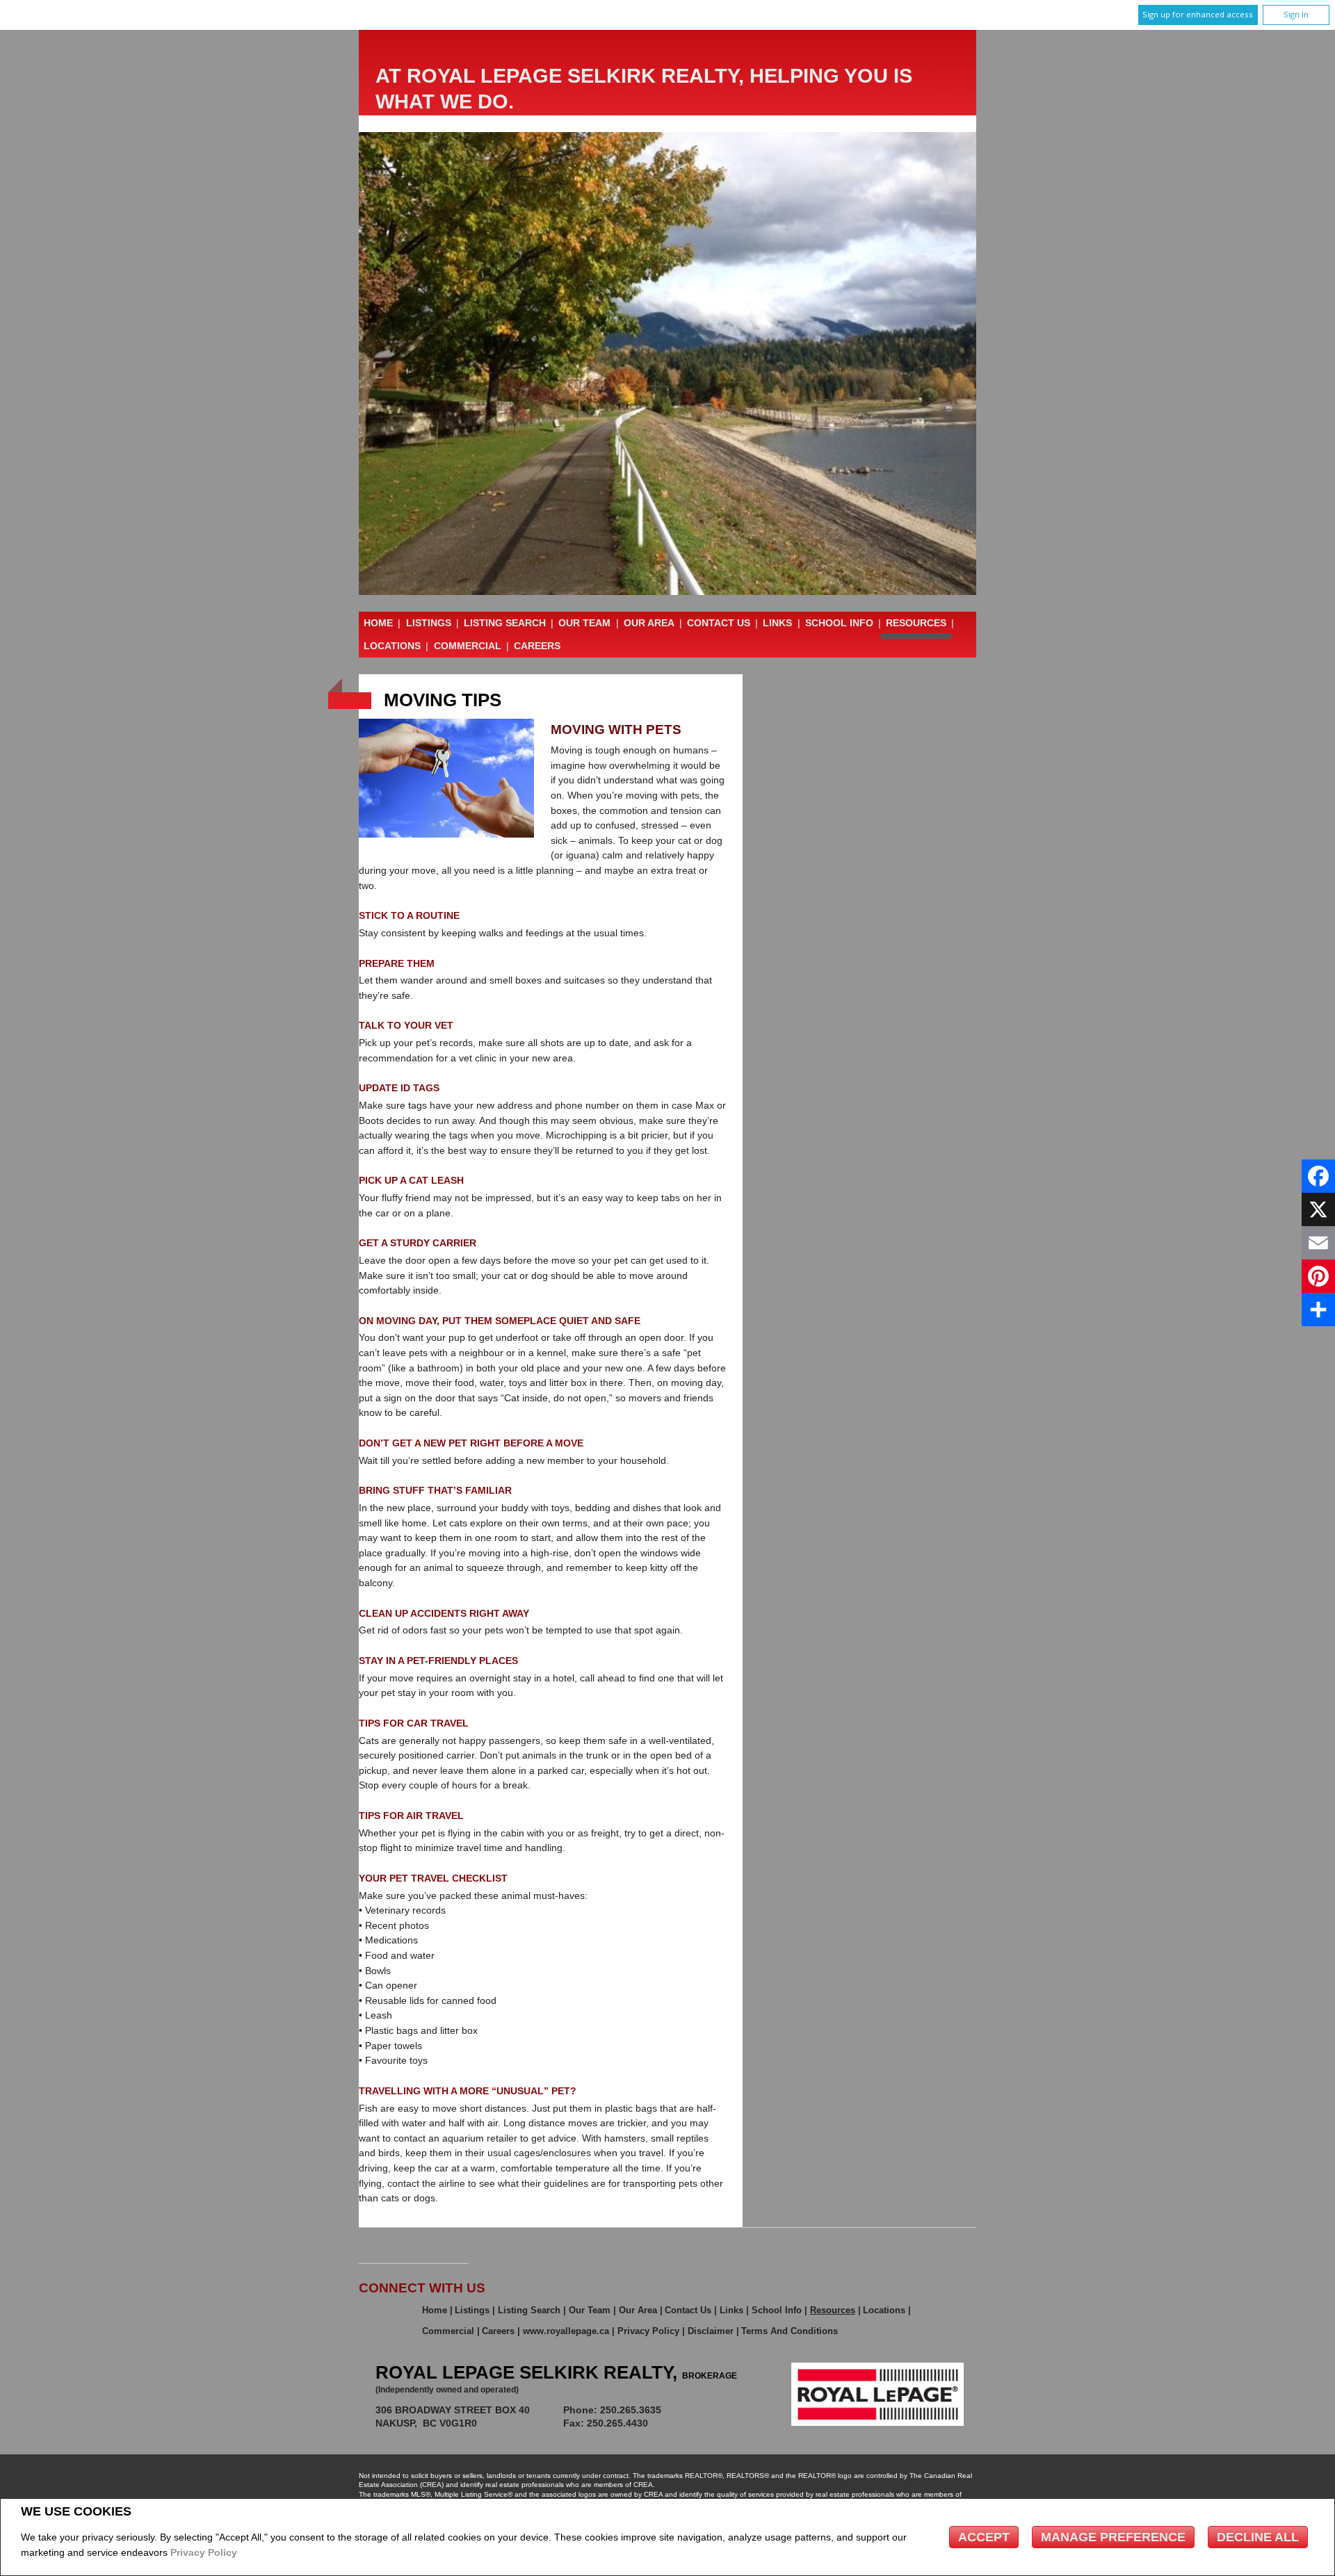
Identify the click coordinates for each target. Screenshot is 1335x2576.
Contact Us (719, 623)
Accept (984, 2537)
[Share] (1318, 1310)
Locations (392, 646)
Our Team (584, 623)
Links (777, 623)
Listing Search (505, 623)
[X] (1318, 1209)
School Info (839, 623)
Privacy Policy (204, 2552)
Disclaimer (711, 2331)
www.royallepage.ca (566, 2331)
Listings (429, 623)
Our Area (649, 623)
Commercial (468, 646)
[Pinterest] (1318, 1276)
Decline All (1258, 2537)
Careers (537, 646)
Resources (916, 623)
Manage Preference (1113, 2537)
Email (707, 2410)
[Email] (1318, 1243)
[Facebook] (1318, 1176)
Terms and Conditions (790, 2331)
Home (378, 623)
